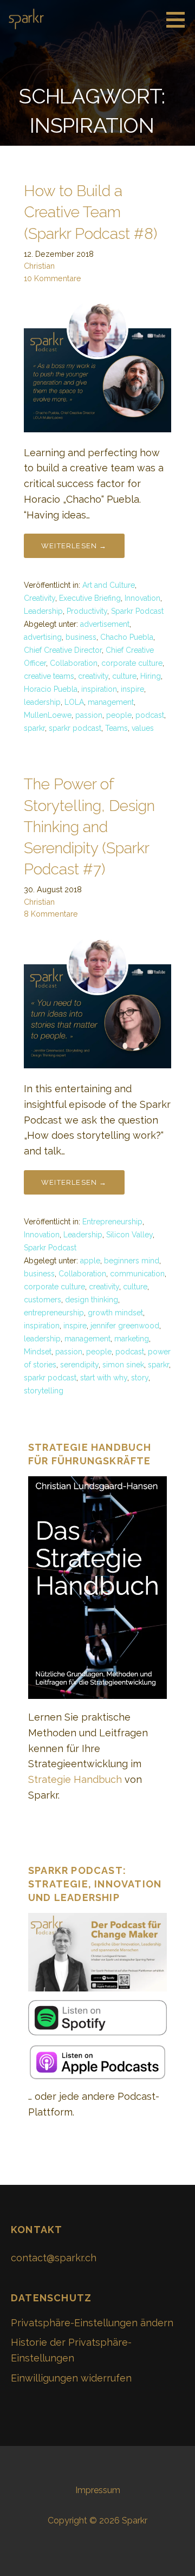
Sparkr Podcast (137, 611)
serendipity (79, 1365)
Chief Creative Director (63, 650)
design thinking (92, 1300)
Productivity (87, 611)
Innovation (142, 598)
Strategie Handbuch (75, 1779)
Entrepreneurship (112, 1222)
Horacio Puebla (51, 689)
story (140, 1378)
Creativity (40, 598)
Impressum (98, 2490)
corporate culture (132, 663)
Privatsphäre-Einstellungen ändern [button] (92, 2323)
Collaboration (74, 663)
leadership (42, 702)
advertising (43, 637)
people (119, 715)
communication (137, 1274)
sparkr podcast (75, 728)
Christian (39, 266)
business (81, 637)
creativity (93, 676)
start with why (104, 1378)
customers (43, 1300)
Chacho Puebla (127, 637)
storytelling (44, 1391)
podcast (150, 715)
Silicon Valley (129, 1235)
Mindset (38, 1352)
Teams (116, 728)
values (143, 728)
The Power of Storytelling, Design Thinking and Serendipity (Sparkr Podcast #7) (89, 827)
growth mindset (115, 1313)
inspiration (99, 689)
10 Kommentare (53, 278)
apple (90, 1261)
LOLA (74, 702)
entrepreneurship (54, 1313)
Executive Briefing (90, 598)
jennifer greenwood (125, 1326)
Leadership (43, 611)
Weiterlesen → (74, 546)
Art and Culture (109, 585)
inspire (132, 689)
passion (89, 715)
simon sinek (123, 1365)
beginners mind (132, 1261)
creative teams (49, 676)
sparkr (34, 728)
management (111, 702)
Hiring (151, 676)
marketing (132, 1339)
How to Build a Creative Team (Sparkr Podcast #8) (90, 212)
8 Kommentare (51, 914)
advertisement (105, 624)
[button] (179, 20)
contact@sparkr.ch (54, 2258)
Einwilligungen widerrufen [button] (71, 2378)
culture (124, 676)
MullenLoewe (48, 715)
